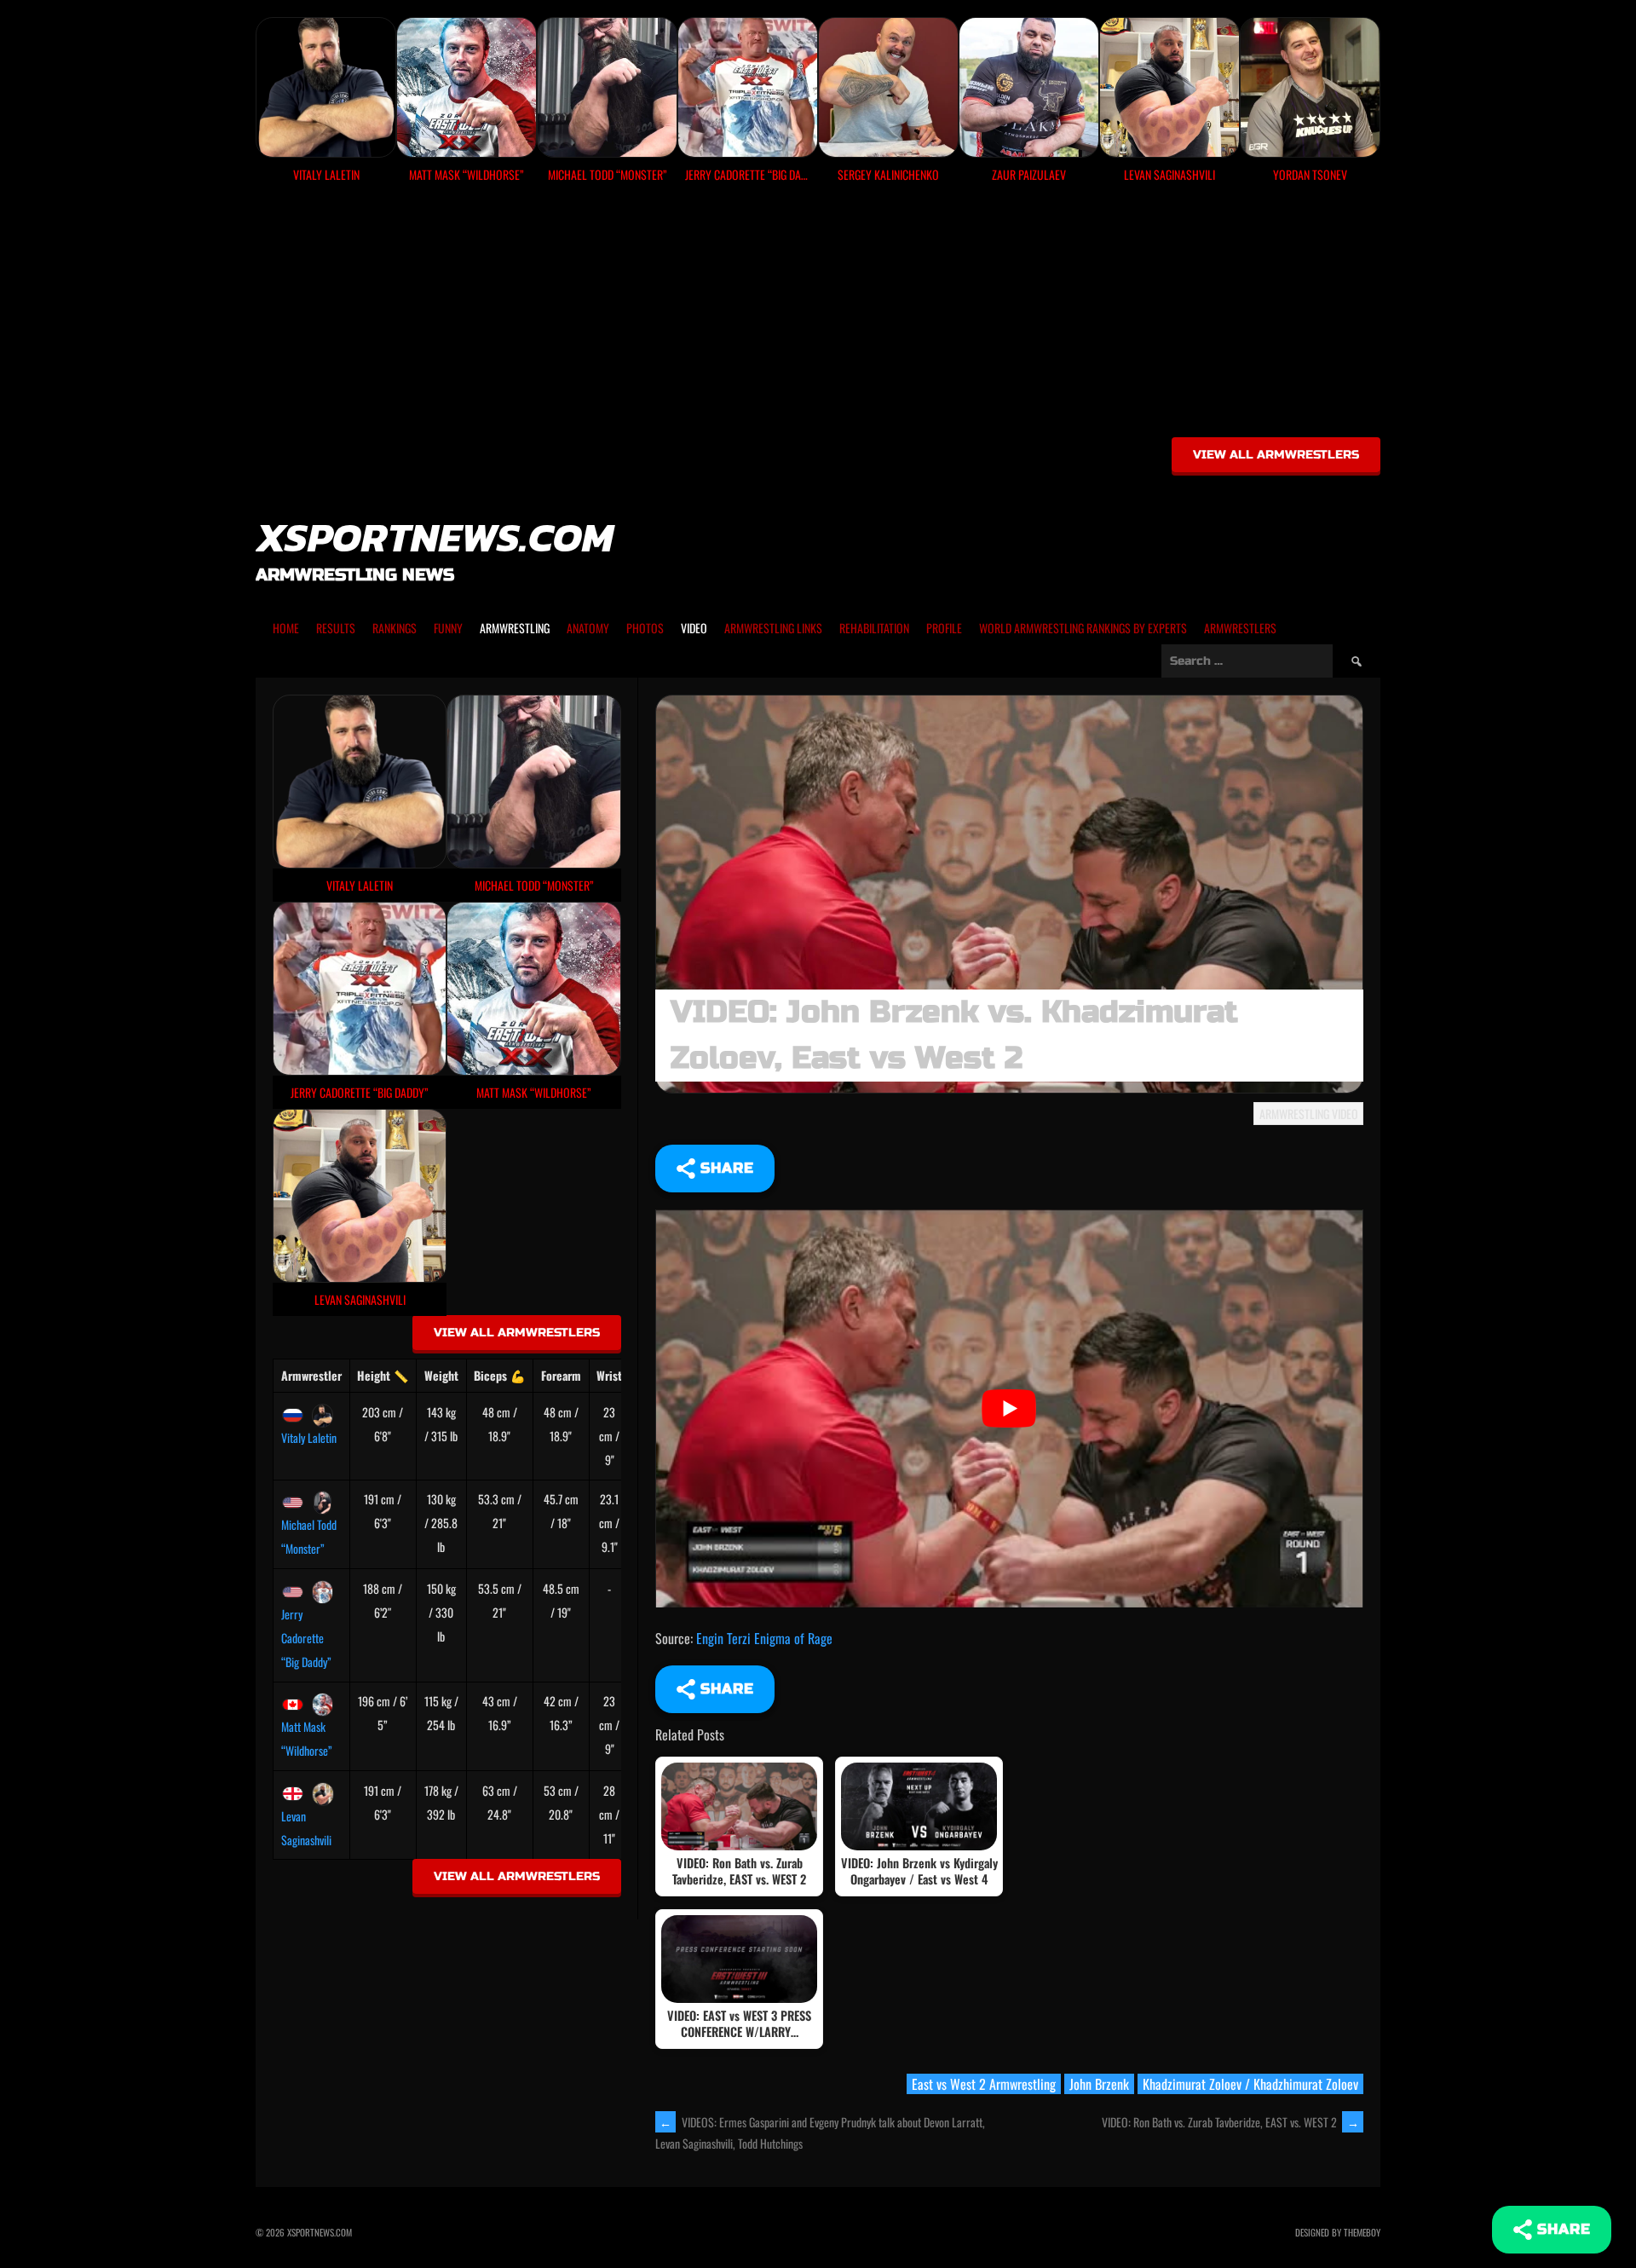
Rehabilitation (874, 628)
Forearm (561, 1375)
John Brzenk (1099, 2084)
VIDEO (694, 628)
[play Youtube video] (1009, 1408)
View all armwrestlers (1276, 455)
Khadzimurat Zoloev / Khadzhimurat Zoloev (1250, 2084)
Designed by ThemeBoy (1338, 2232)
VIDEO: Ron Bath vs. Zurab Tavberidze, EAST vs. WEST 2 (1230, 2122)
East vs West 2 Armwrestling (984, 2084)
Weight (441, 1375)
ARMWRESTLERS (1240, 628)
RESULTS (336, 628)
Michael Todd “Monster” (309, 1536)
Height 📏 (383, 1375)
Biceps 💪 (499, 1375)
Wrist (609, 1375)
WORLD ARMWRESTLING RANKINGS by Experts (1083, 628)
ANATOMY (588, 628)
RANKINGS (395, 628)
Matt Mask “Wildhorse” (307, 1738)
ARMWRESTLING (515, 628)
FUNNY (448, 628)
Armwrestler (311, 1375)
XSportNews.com (435, 537)
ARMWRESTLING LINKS (773, 628)
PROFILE (944, 628)
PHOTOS (645, 628)
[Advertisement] (818, 316)
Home (286, 628)
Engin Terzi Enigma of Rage (764, 1638)
